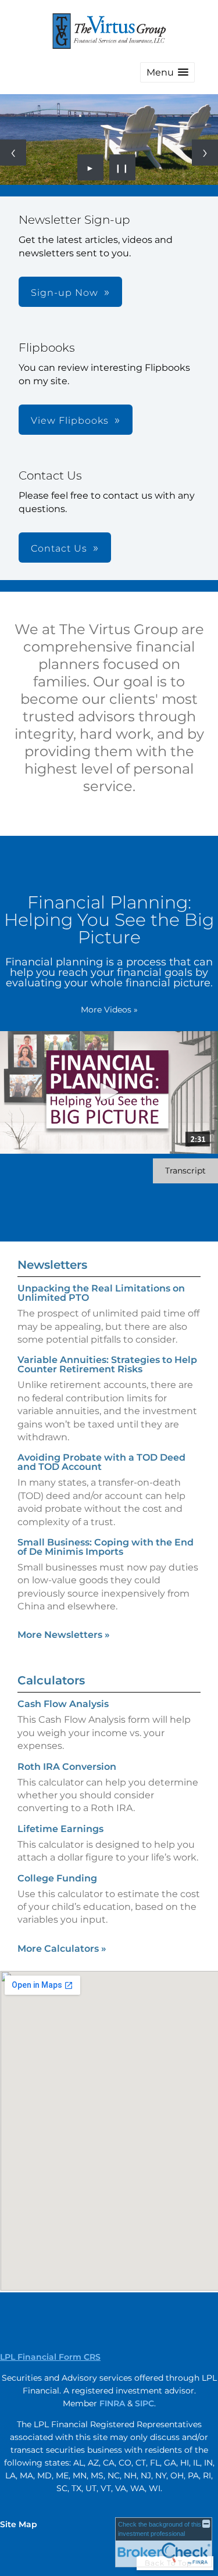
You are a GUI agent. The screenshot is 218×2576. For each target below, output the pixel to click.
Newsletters (52, 1265)
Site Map (19, 2524)
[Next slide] (205, 153)
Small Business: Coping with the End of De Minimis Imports (106, 1547)
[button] (167, 72)
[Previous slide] (13, 153)
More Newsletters (64, 1635)
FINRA (112, 2403)
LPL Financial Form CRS (50, 2357)
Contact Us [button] (59, 548)
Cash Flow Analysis (63, 1704)
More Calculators (62, 1949)
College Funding (57, 1878)
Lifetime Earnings (60, 1829)
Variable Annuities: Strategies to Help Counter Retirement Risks (107, 1364)
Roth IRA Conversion (67, 1767)
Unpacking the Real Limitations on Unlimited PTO (101, 1293)
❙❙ (122, 167)
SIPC (144, 2403)
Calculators (51, 1680)
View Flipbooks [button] (70, 421)
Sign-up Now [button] (65, 293)
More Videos (109, 1010)
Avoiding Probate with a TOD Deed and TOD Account (101, 1462)
